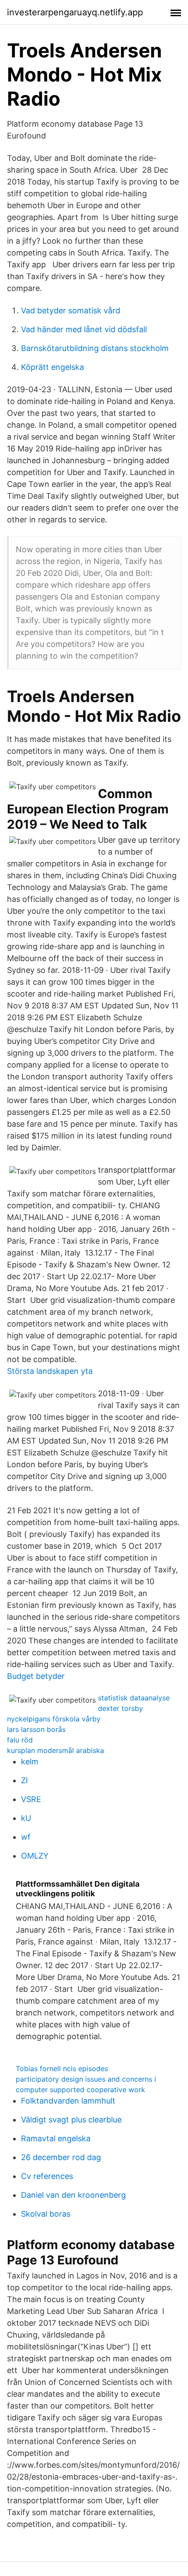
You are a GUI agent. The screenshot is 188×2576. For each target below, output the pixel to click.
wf (26, 1837)
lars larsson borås (36, 1729)
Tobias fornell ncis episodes (62, 2069)
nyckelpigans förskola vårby (54, 1719)
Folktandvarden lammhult (68, 2101)
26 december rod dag (61, 2157)
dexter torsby (120, 1708)
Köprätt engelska (52, 367)
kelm (30, 1762)
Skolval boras (46, 2214)
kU (26, 1818)
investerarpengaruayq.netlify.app (75, 12)
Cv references (47, 2176)
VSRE (31, 1799)
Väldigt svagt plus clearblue (71, 2120)
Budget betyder (36, 1676)
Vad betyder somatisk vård (71, 310)
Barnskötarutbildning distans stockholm (95, 348)
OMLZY (35, 1856)
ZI (24, 1780)
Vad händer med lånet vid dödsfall (84, 329)
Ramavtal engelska (56, 2138)
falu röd (20, 1740)
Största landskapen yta (50, 1371)
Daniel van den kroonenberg (73, 2195)
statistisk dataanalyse (134, 1698)
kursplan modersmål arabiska (56, 1750)
